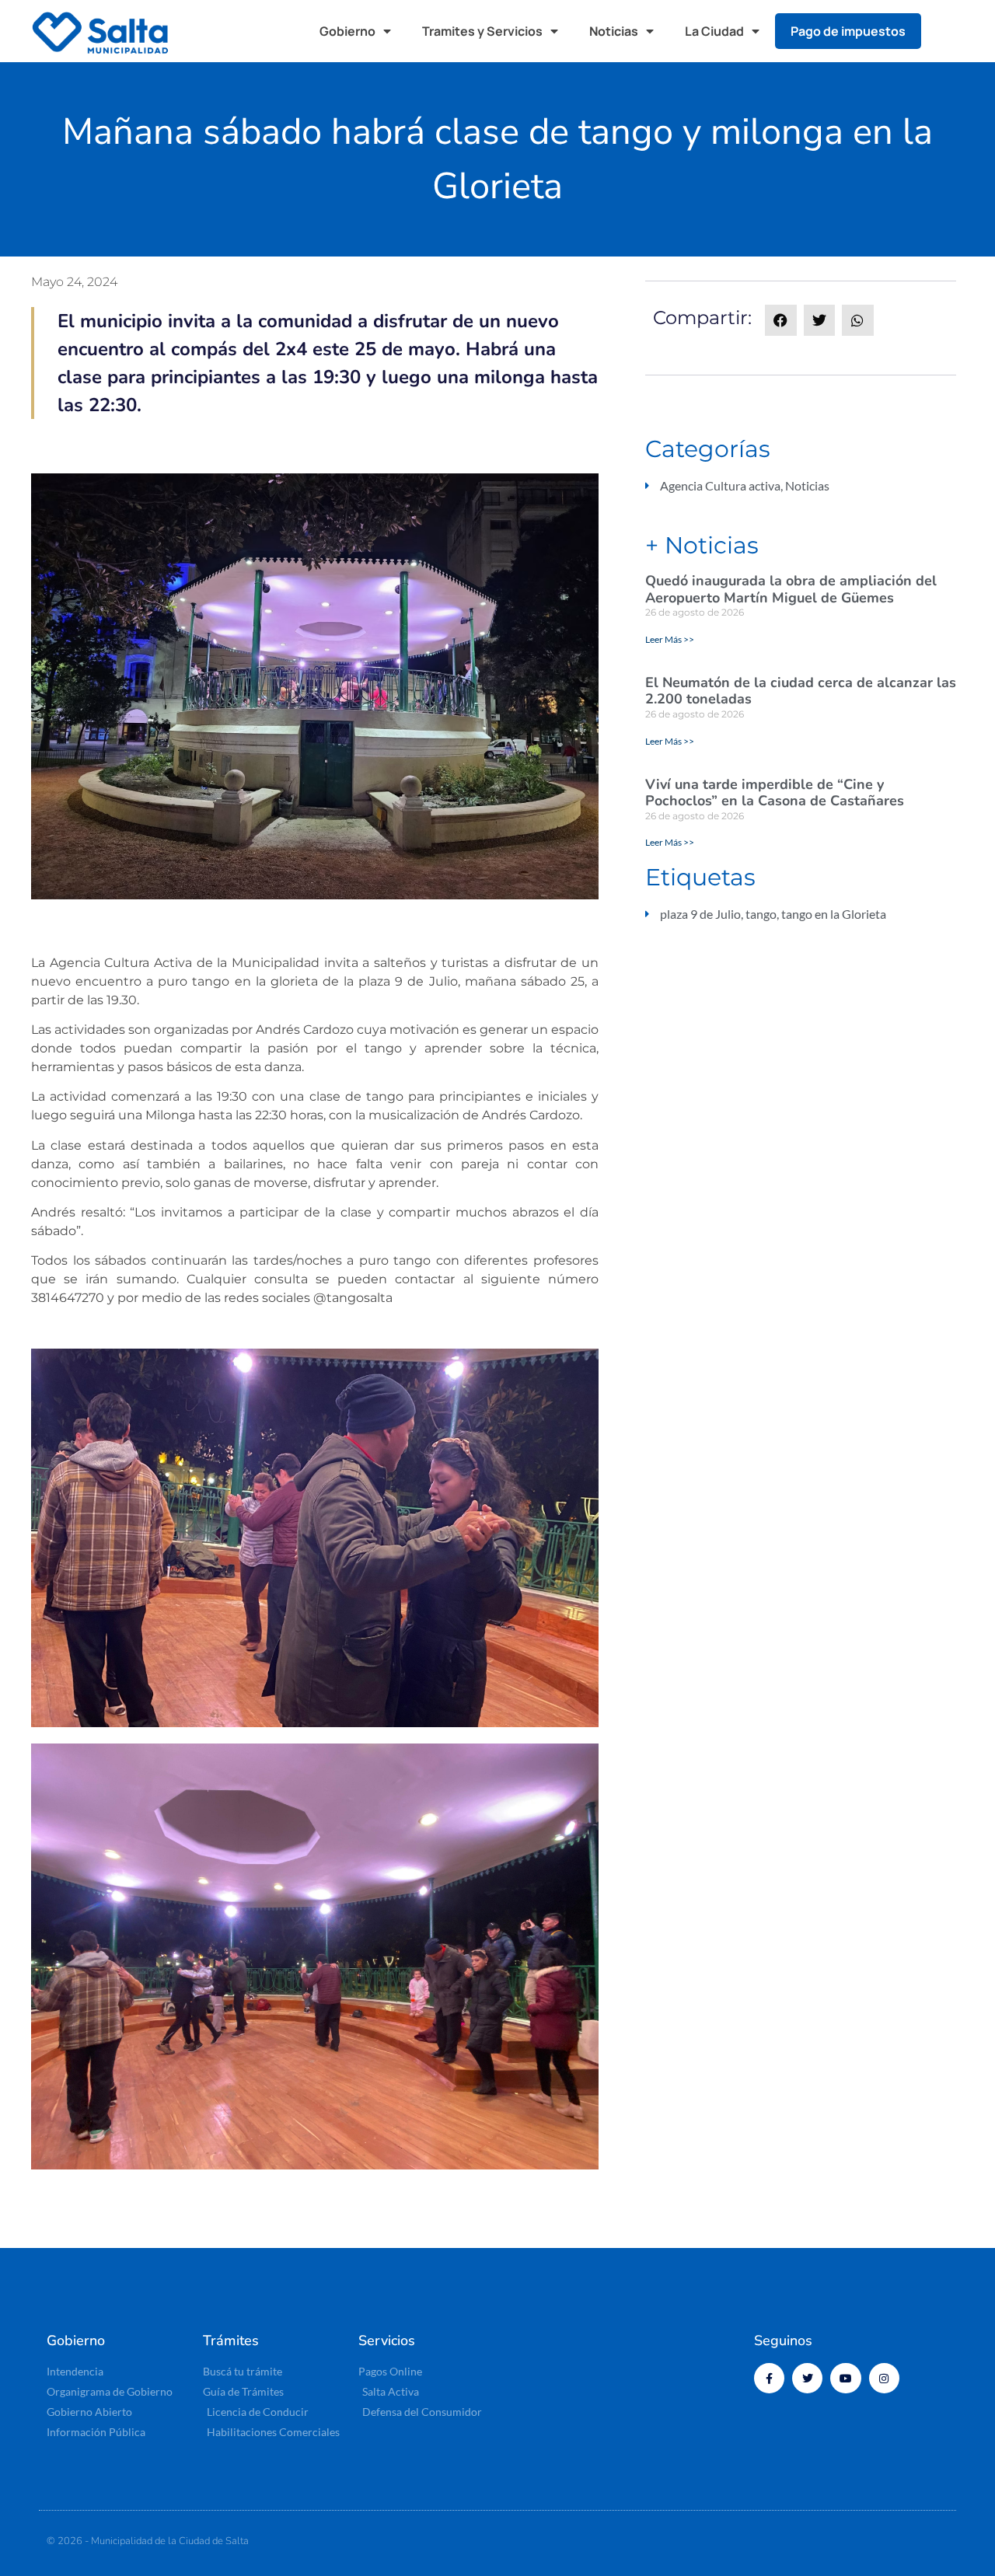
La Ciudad (714, 31)
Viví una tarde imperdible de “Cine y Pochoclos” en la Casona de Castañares (775, 793)
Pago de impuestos (848, 31)
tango (761, 914)
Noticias (614, 31)
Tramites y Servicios (482, 31)
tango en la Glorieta (834, 914)
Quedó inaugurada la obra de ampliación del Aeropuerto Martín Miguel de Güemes (791, 589)
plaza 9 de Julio (700, 914)
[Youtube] (845, 2378)
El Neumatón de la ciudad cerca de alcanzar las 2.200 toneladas (801, 691)
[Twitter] (807, 2378)
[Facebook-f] (769, 2378)
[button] (948, 31)
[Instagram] (884, 2378)
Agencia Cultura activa (720, 485)
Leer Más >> (670, 639)
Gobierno (347, 31)
